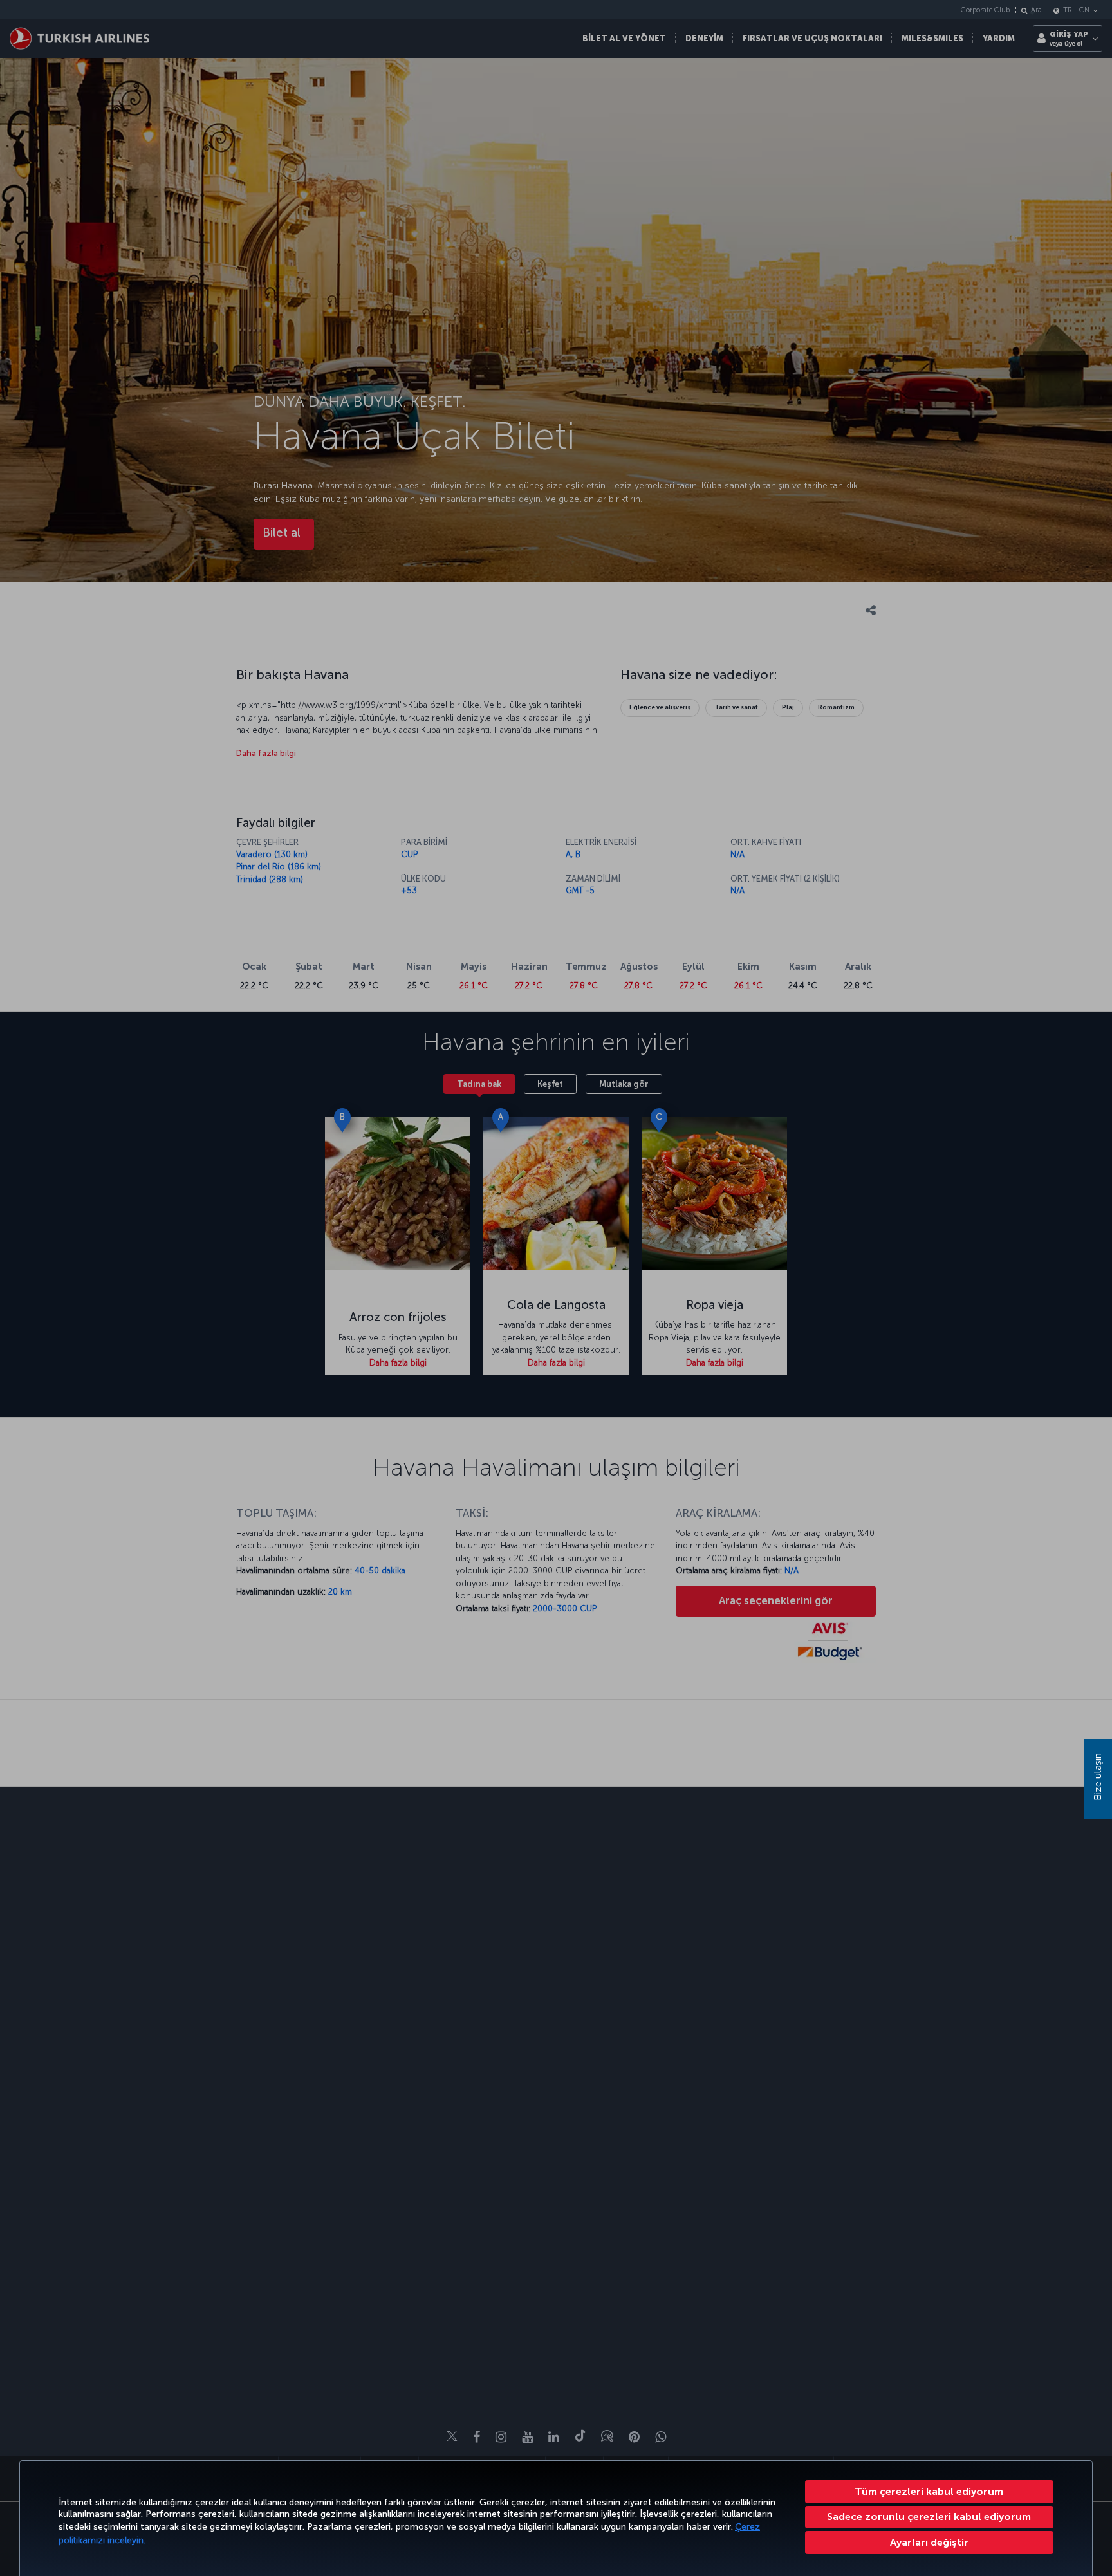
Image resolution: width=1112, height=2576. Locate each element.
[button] (930, 2543)
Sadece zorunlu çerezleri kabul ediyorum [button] (929, 2516)
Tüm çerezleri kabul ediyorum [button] (929, 2491)
